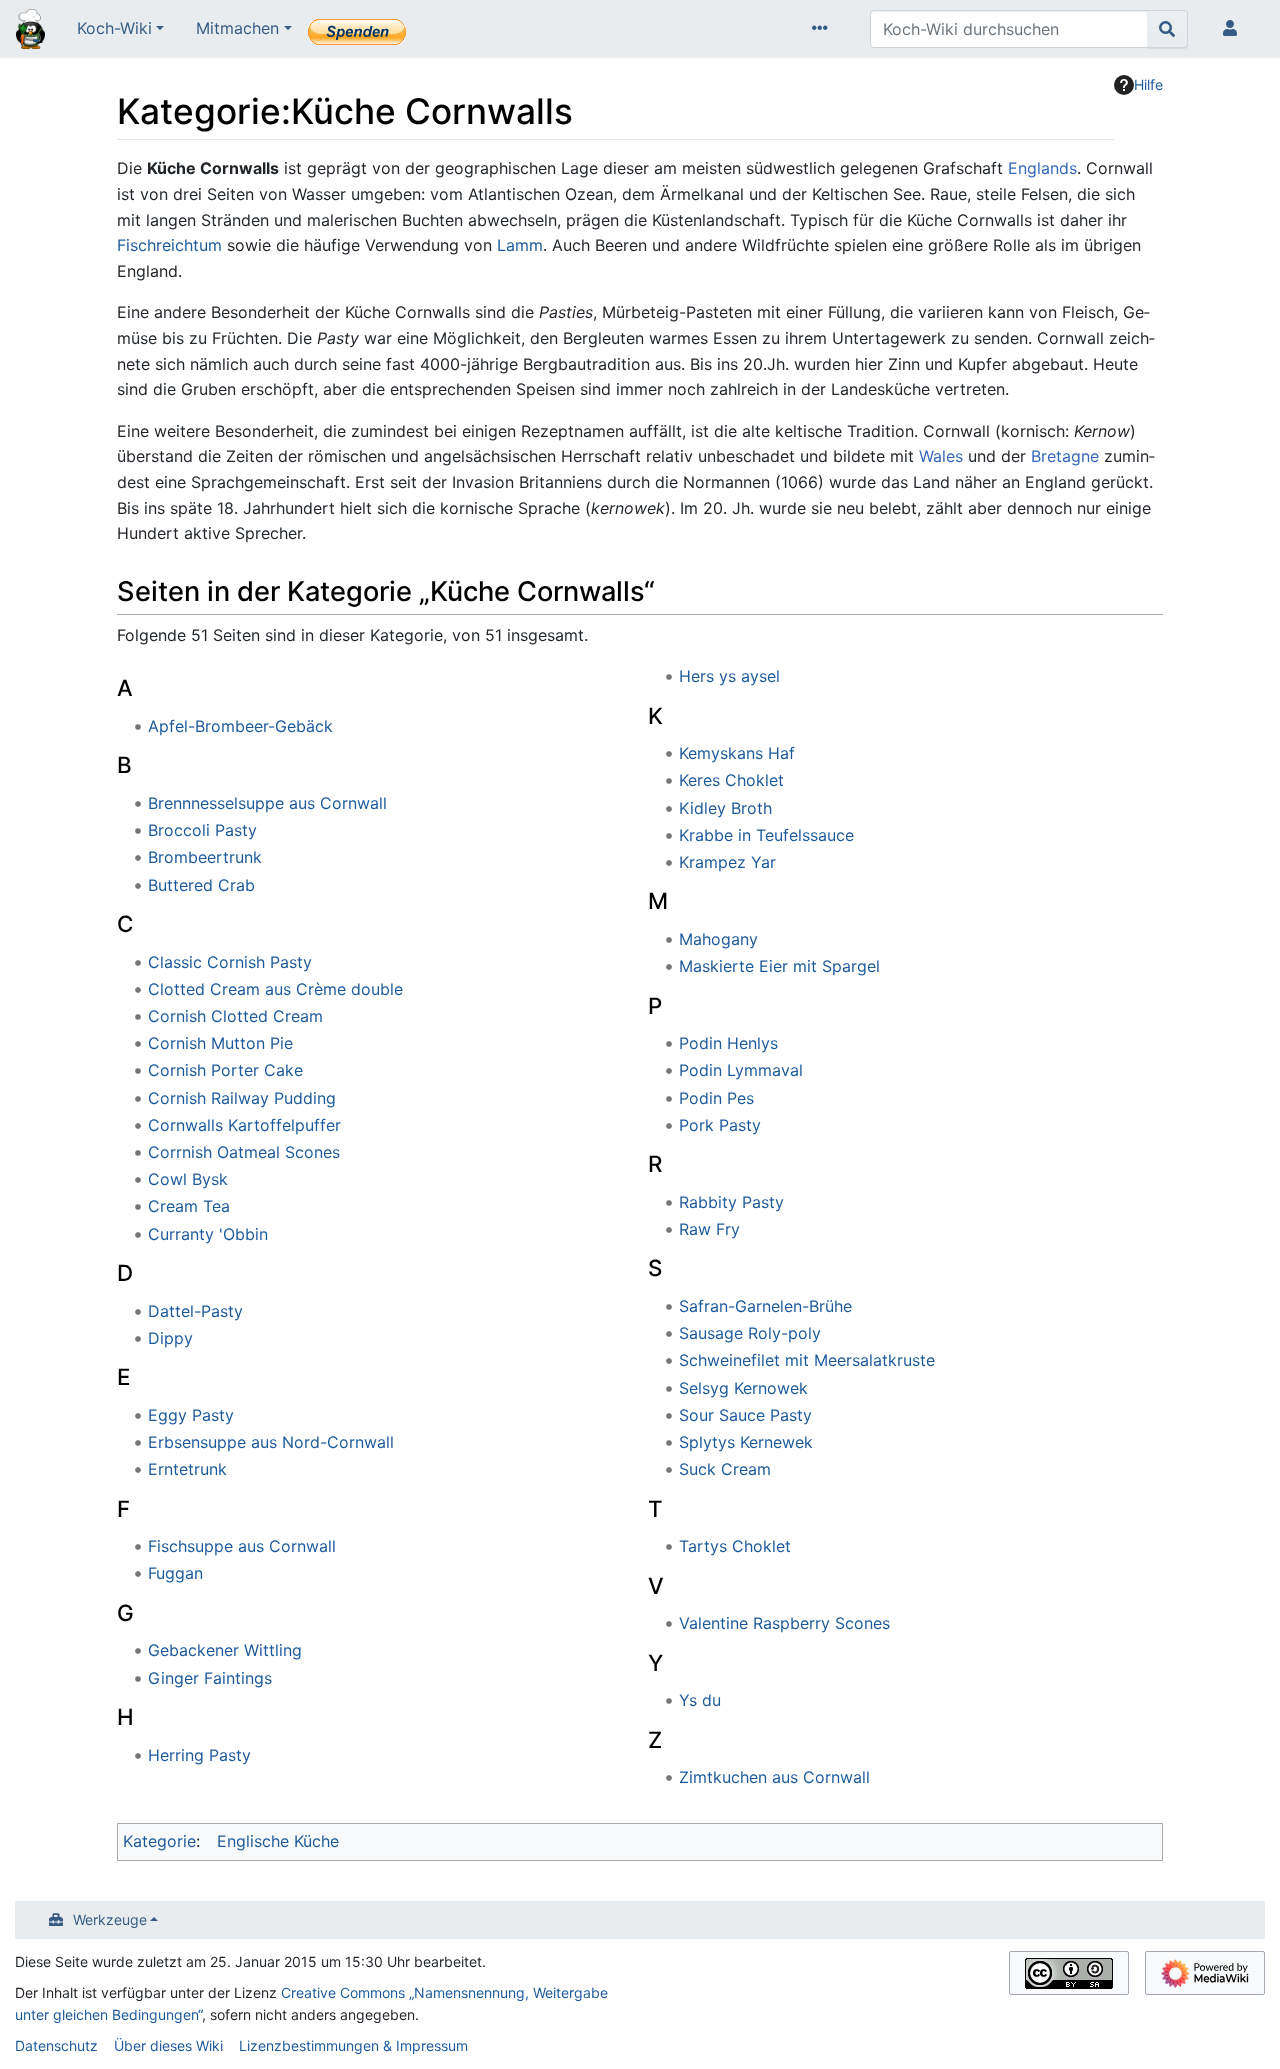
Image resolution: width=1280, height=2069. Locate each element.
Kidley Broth (725, 808)
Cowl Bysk (188, 1179)
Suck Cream (725, 1469)
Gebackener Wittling (225, 1650)
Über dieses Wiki (168, 2045)
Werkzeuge (110, 1919)
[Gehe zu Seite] (1167, 29)
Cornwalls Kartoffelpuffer (244, 1125)
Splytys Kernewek (746, 1442)
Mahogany (718, 939)
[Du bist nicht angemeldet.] (1234, 29)
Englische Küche (278, 1841)
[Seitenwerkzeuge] (824, 29)
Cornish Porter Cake (225, 1070)
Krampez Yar (727, 862)
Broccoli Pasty (202, 830)
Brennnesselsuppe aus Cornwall (267, 803)
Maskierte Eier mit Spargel (779, 966)
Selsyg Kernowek (743, 1388)
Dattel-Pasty (195, 1311)
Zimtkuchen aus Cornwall (774, 1777)
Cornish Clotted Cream (235, 1016)
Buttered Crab (201, 885)
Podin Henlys (728, 1043)
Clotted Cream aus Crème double (275, 989)
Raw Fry (709, 1229)
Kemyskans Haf (737, 753)
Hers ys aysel (729, 676)
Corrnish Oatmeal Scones (244, 1152)
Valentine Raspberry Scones (784, 1623)
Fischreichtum (169, 245)
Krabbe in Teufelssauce (766, 835)
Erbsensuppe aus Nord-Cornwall (271, 1442)
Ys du (700, 1700)
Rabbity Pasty (731, 1202)
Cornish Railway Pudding (242, 1098)
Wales (941, 456)
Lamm (520, 245)
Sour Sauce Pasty (745, 1415)
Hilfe (1148, 84)
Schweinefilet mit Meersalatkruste (807, 1360)
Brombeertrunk (205, 857)
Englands (1042, 168)
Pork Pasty (720, 1125)
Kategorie (159, 1841)
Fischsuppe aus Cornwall (242, 1546)
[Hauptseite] (30, 31)
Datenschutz (56, 2045)
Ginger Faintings (210, 1678)
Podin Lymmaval (741, 1070)
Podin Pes (716, 1098)
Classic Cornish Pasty (230, 962)
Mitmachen (237, 28)
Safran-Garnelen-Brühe (765, 1306)
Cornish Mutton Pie (220, 1043)
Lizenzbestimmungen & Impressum (353, 2045)
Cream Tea (189, 1206)
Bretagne (1065, 456)
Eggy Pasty (191, 1415)
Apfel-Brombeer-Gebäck (240, 726)
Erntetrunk (187, 1469)
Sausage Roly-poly (750, 1333)
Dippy (170, 1338)
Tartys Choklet (735, 1546)
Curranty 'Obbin (208, 1234)
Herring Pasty (199, 1755)
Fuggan (175, 1573)
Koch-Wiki (114, 28)
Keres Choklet (731, 780)
